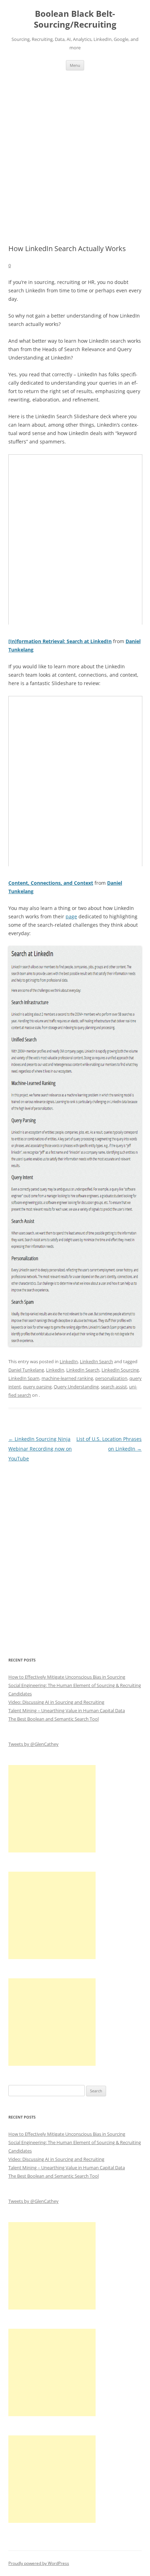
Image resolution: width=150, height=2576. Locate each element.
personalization (111, 1378)
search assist (114, 1387)
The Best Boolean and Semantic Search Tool (54, 1719)
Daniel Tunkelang (26, 1370)
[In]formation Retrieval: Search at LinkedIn (60, 641)
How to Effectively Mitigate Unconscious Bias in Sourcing (67, 1677)
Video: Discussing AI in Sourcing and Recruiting (56, 1702)
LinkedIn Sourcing (120, 1370)
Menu (75, 65)
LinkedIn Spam (24, 1378)
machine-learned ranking (67, 1378)
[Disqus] (75, 1551)
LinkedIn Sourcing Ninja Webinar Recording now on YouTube (40, 1449)
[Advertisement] (75, 157)
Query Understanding (76, 1387)
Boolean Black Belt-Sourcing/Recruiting (75, 19)
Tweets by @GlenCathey (33, 1744)
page (71, 916)
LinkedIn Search (96, 1361)
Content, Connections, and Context (51, 883)
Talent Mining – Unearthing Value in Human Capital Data (67, 1710)
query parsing (37, 1387)
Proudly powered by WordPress (39, 2563)
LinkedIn (69, 1361)
